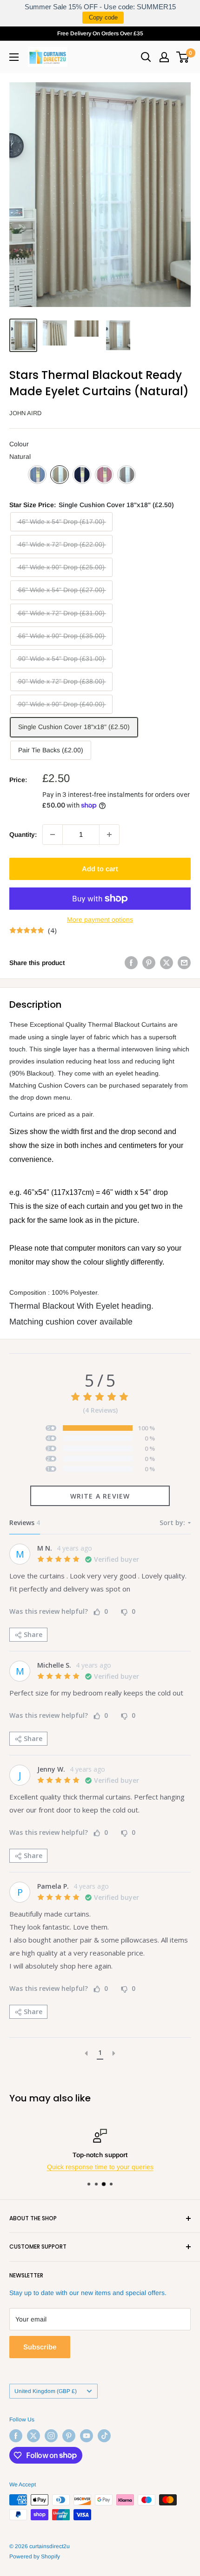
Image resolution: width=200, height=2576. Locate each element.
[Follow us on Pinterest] (69, 2436)
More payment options (100, 920)
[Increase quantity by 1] (109, 835)
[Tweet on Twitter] (167, 963)
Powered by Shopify (35, 2556)
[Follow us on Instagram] (51, 2436)
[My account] (164, 57)
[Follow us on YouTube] (87, 2436)
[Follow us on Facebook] (16, 2436)
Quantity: (23, 835)
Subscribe (40, 2347)
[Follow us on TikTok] (104, 2436)
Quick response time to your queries (100, 2167)
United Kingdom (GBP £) (46, 2391)
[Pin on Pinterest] (149, 963)
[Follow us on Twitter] (33, 2436)
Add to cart (100, 869)
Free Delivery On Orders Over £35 (100, 33)
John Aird (25, 413)
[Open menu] (14, 57)
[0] (183, 57)
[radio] (37, 475)
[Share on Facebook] (131, 963)
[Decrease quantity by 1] (53, 835)
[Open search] (146, 57)
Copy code (103, 17)
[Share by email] (184, 963)
